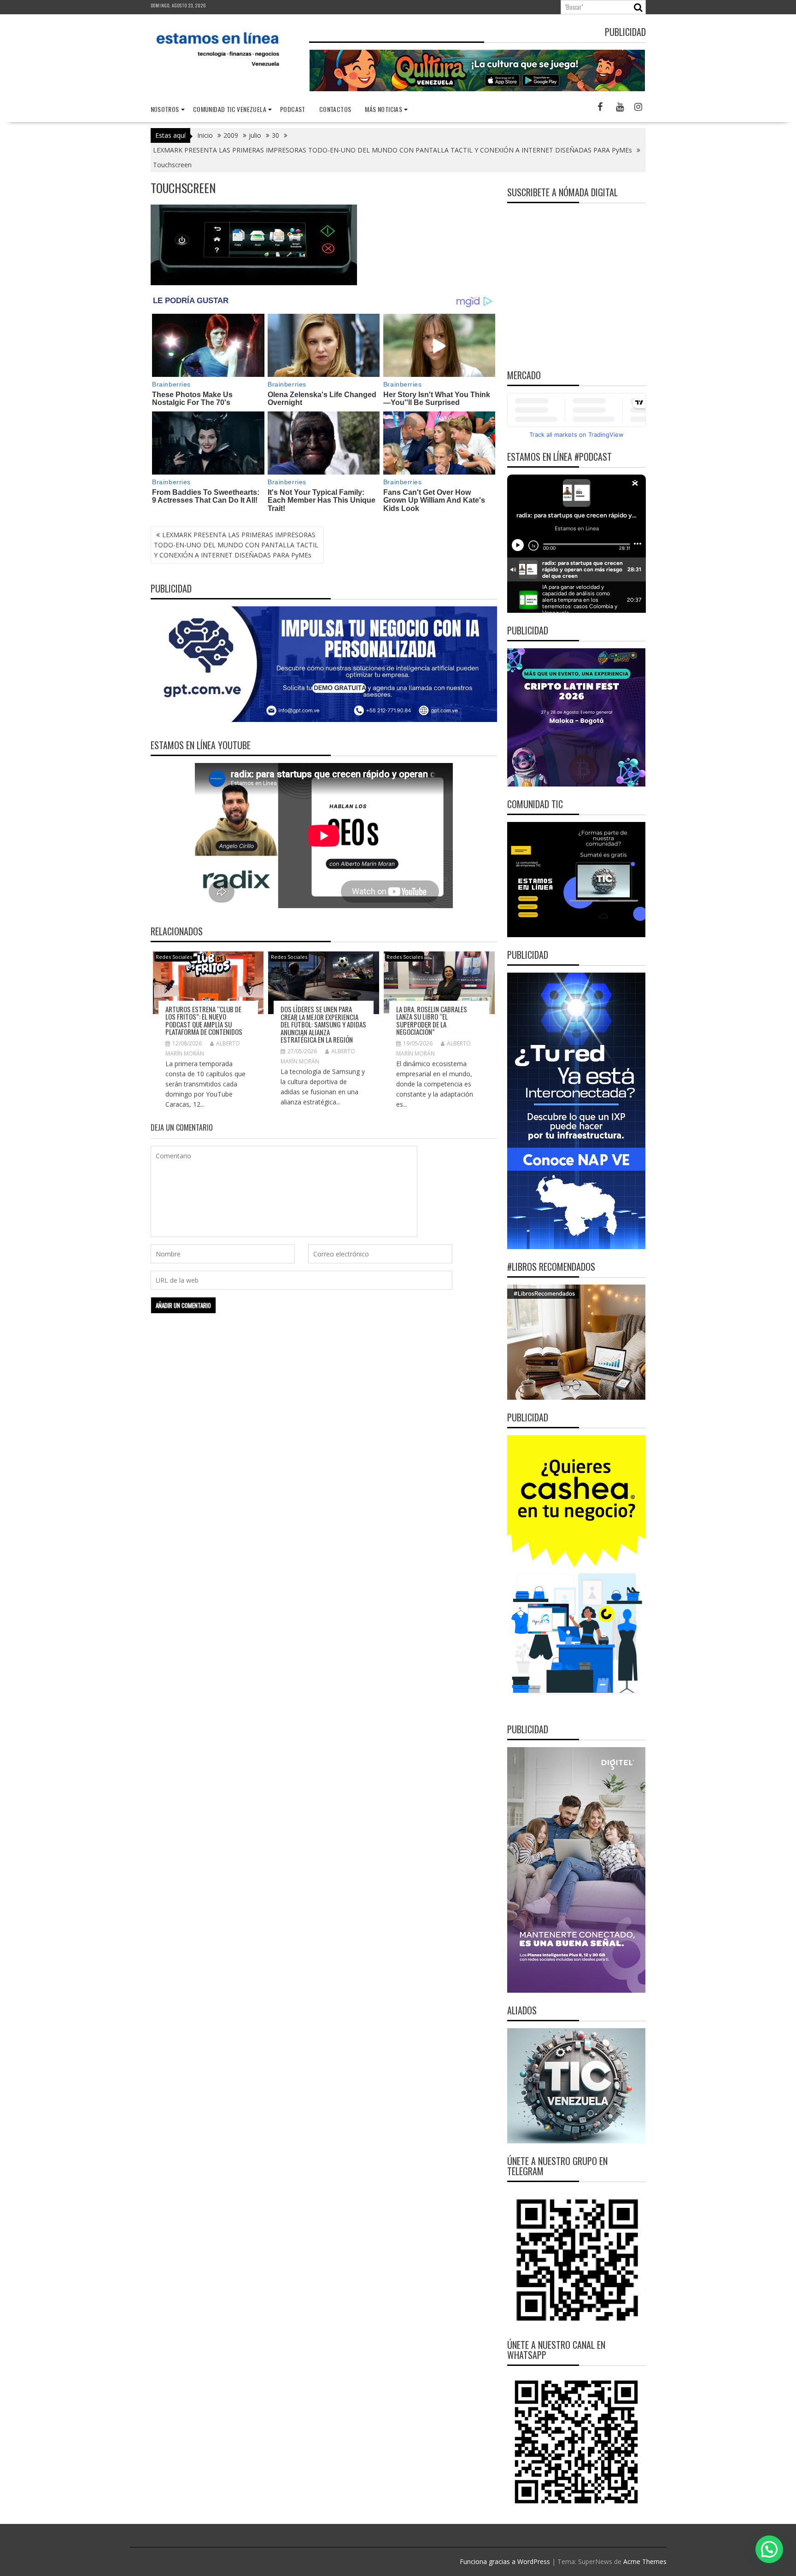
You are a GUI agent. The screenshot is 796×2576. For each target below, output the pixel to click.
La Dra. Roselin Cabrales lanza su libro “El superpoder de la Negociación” (432, 1021)
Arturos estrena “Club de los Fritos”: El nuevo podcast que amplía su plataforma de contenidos (205, 1021)
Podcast (293, 109)
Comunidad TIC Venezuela (230, 109)
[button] (769, 2549)
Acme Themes (645, 2561)
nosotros (165, 109)
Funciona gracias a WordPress (505, 2561)
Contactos (335, 109)
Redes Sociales (174, 957)
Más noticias (383, 109)
